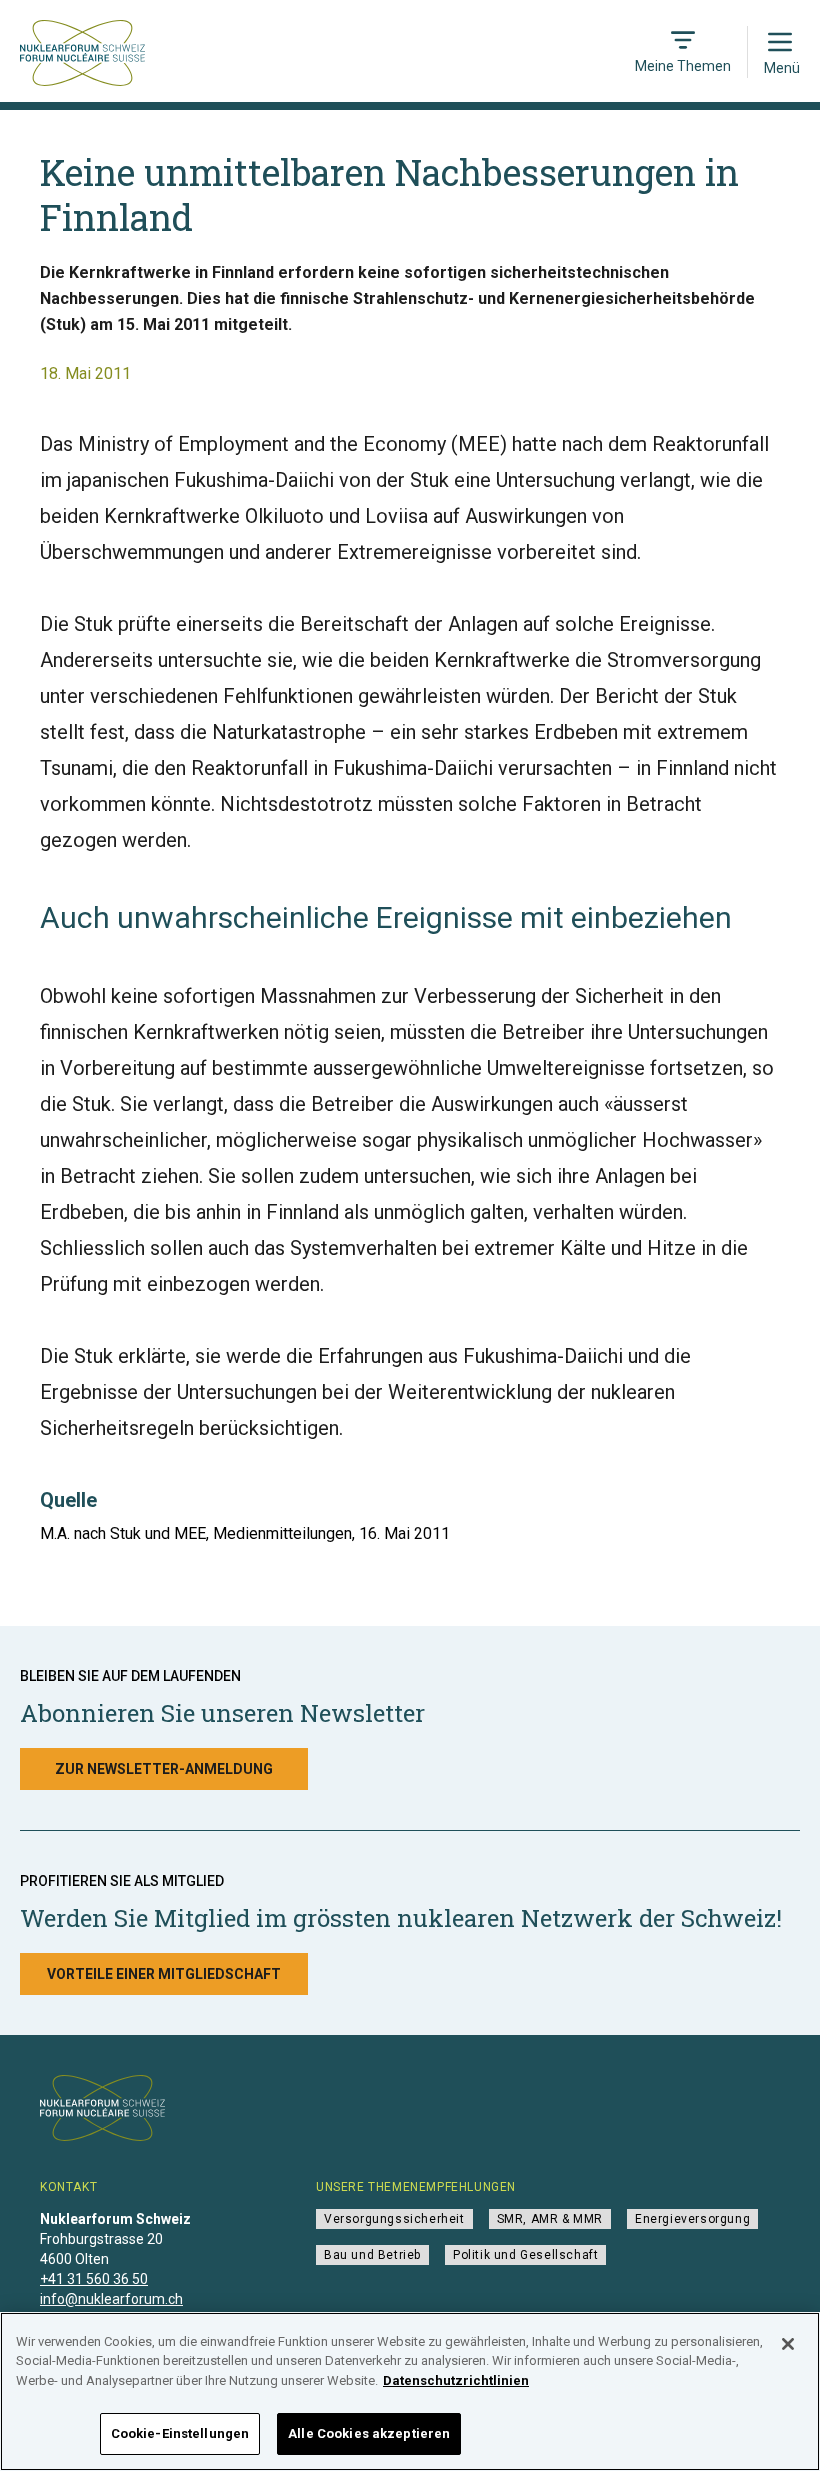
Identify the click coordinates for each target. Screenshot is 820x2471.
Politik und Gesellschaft (525, 2255)
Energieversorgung (692, 2219)
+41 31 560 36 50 (94, 2279)
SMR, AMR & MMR (550, 2219)
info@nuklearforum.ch (111, 2299)
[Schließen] (788, 2344)
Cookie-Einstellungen (180, 2433)
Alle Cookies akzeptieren (369, 2433)
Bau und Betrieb (372, 2255)
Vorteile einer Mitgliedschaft (164, 1974)
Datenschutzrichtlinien (456, 2380)
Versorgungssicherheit (394, 2219)
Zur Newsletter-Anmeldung (164, 1769)
